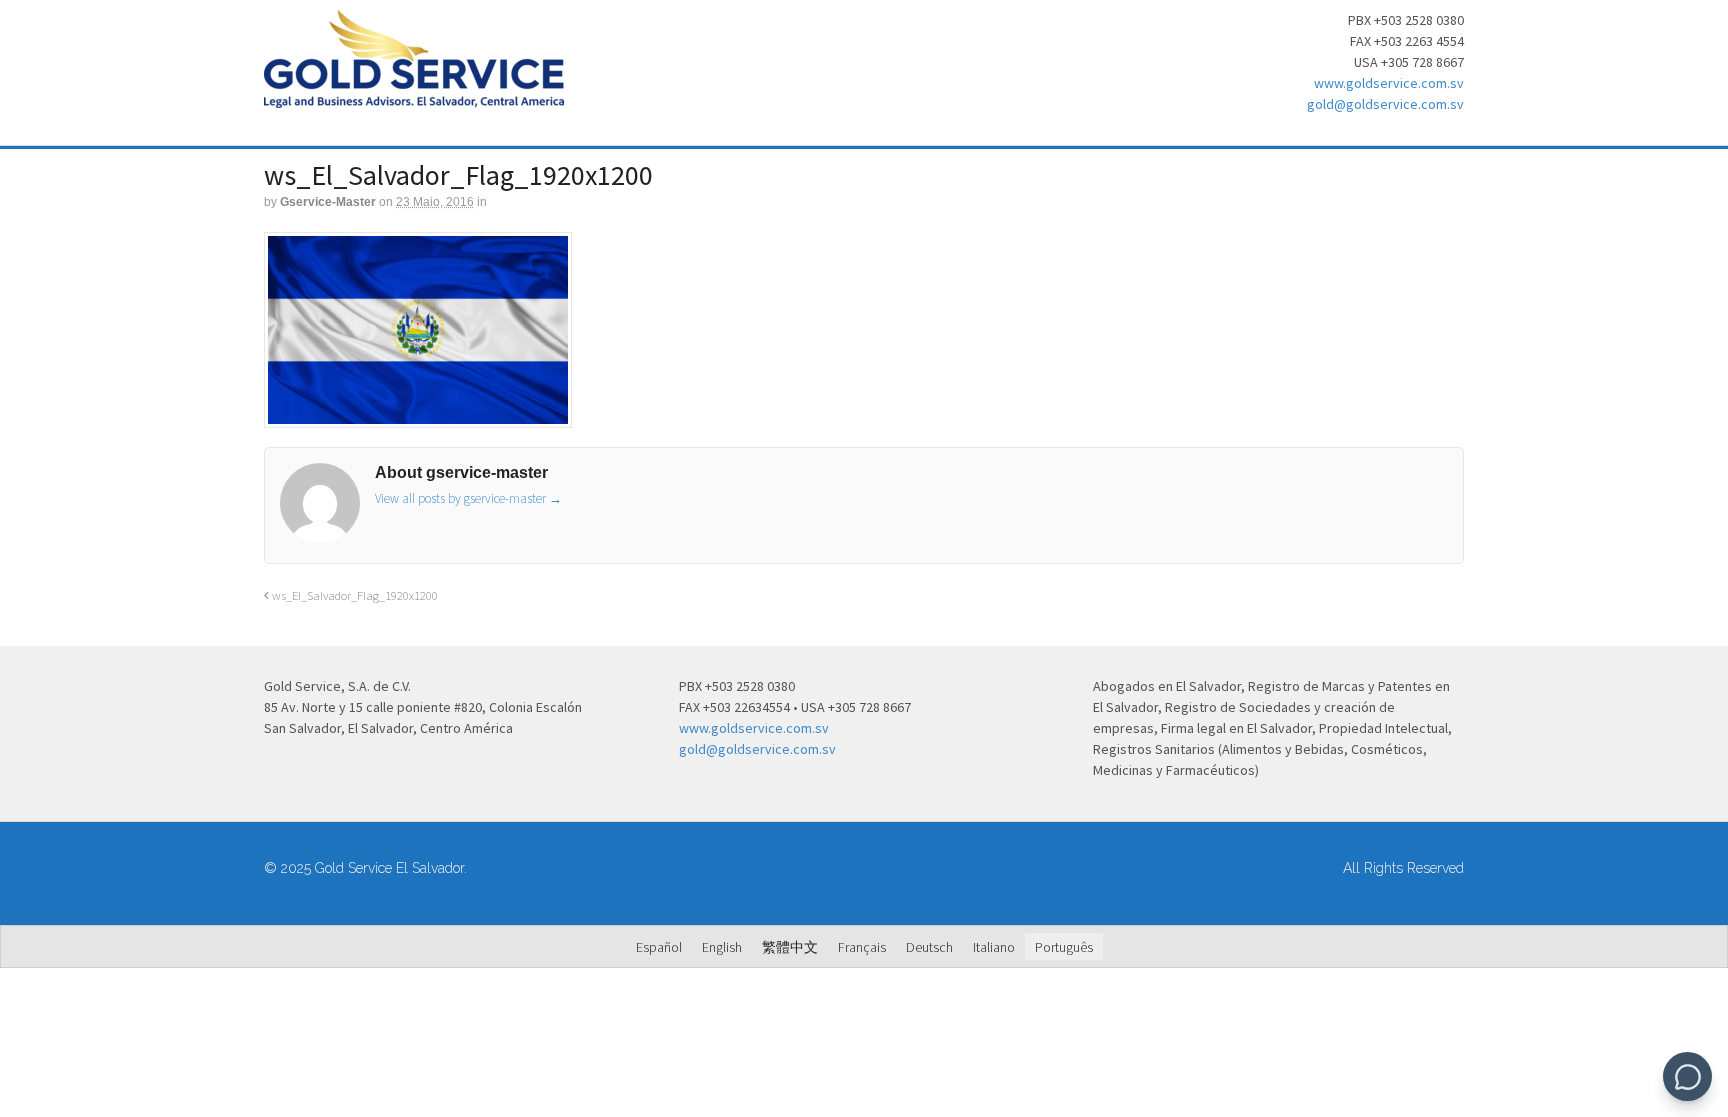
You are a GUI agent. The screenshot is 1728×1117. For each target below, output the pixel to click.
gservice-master (328, 202)
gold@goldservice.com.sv (1385, 104)
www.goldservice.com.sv (1389, 83)
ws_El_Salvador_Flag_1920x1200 (353, 595)
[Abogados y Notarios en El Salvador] (414, 97)
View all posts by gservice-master (468, 498)
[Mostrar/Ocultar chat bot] (1687, 1076)
